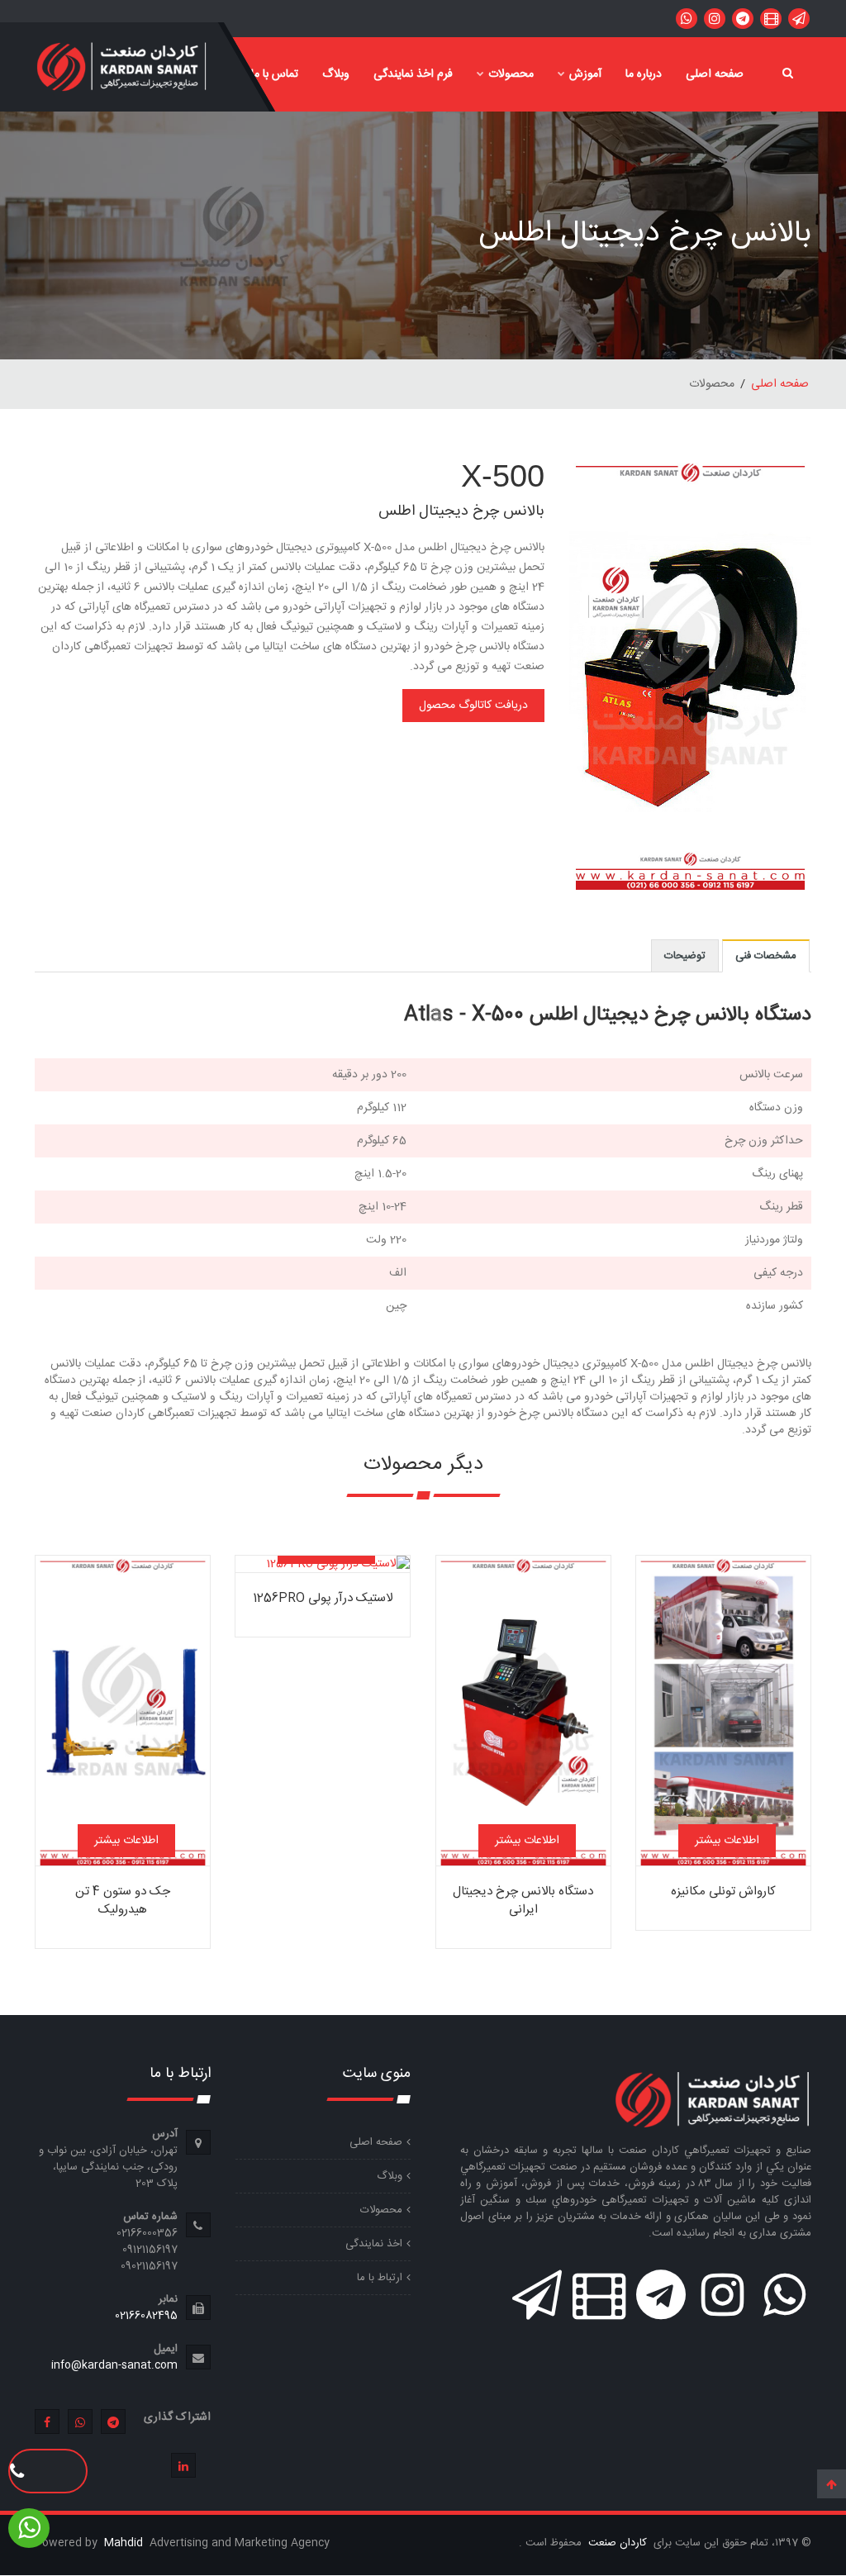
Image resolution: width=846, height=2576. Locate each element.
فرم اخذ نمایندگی (413, 74)
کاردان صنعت (616, 2543)
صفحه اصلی (715, 74)
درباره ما (644, 74)
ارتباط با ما (380, 2278)
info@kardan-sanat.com (114, 2365)
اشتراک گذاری (177, 2417)
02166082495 (146, 2316)
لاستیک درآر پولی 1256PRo (323, 1598)
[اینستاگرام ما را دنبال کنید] (715, 19)
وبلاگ (336, 74)
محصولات (511, 74)
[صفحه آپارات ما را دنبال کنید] (771, 19)
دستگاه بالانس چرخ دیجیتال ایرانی (523, 1901)
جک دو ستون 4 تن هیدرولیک (123, 1901)
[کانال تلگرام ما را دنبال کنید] (743, 19)
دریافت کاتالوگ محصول (473, 706)
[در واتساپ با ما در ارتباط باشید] (799, 19)
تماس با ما (275, 74)
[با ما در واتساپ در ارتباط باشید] (687, 19)
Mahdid (125, 2543)
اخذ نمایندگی (374, 2244)
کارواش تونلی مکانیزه (723, 1892)
